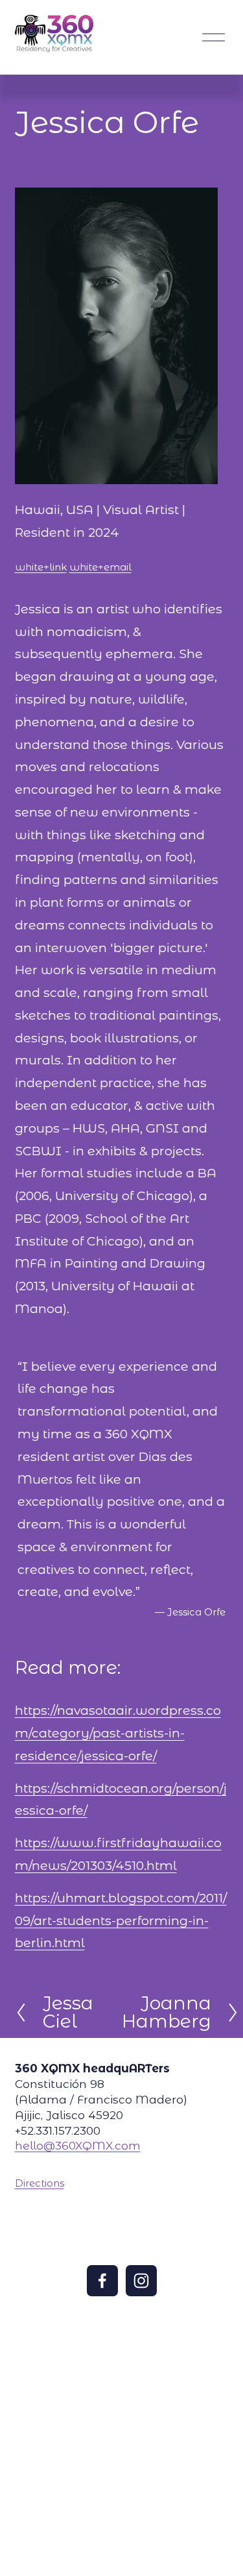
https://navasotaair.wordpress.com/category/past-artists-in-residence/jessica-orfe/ (118, 1733)
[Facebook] (102, 2281)
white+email (100, 567)
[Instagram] (141, 2281)
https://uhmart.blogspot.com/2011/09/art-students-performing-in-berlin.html (121, 1920)
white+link (41, 567)
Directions (40, 2183)
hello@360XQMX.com (78, 2145)
